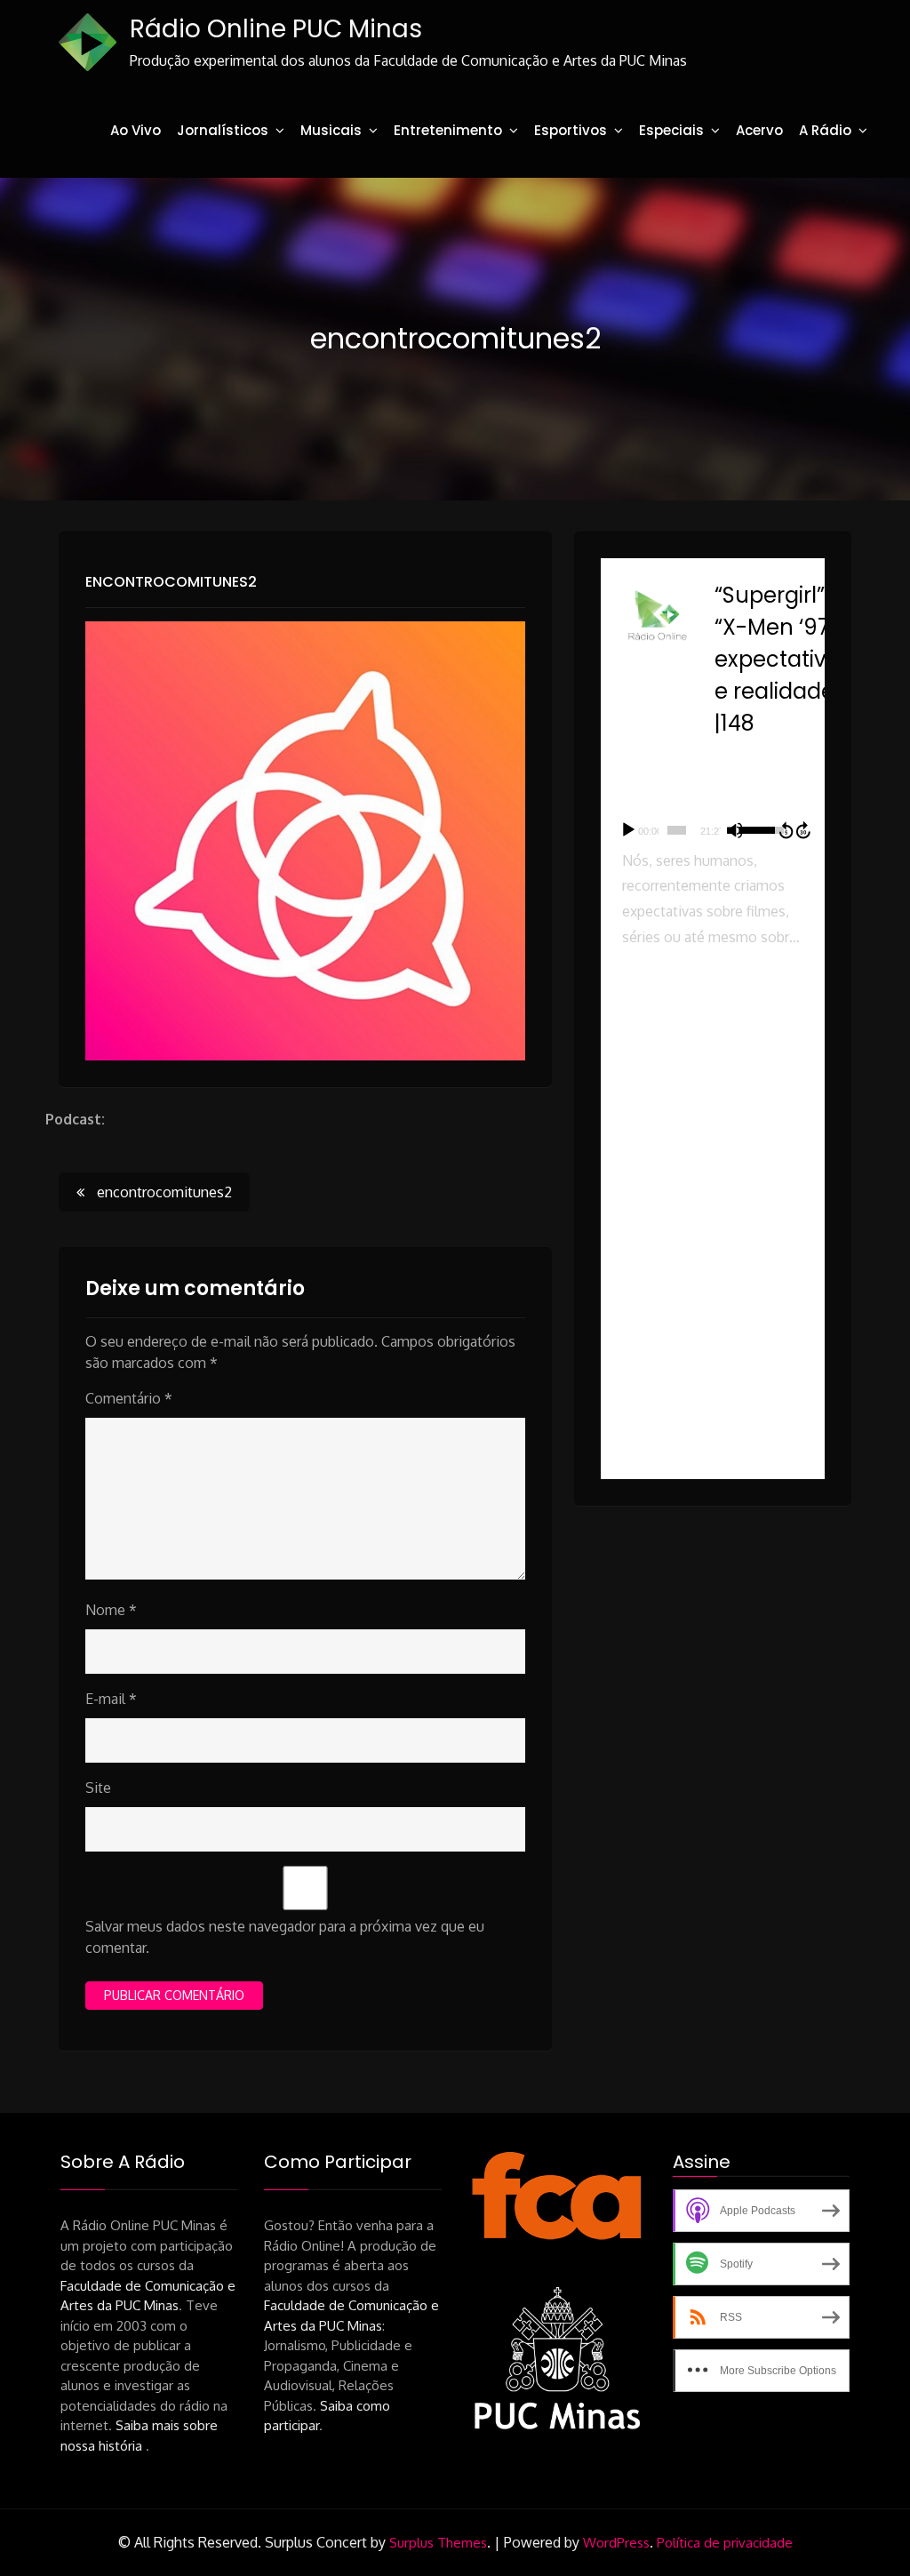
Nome (111, 1610)
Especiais (671, 130)
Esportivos (571, 130)
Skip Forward (804, 830)
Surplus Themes (438, 2543)
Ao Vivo (136, 130)
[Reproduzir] (628, 830)
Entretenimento (448, 130)
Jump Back (786, 830)
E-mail (111, 1699)
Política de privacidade (725, 2543)
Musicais (331, 130)
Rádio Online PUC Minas (276, 29)
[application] (713, 830)
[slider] (677, 830)
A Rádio (825, 130)
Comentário (129, 1398)
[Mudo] (735, 830)
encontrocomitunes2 (171, 582)
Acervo (759, 130)
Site (98, 1788)
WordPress (616, 2543)
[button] (713, 1040)
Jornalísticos (223, 130)
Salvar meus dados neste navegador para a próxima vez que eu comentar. (285, 1937)
